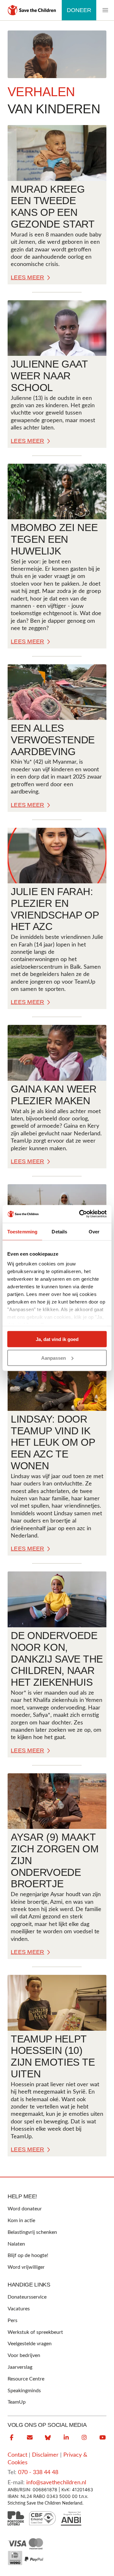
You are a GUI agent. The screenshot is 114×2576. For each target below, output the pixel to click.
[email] (30, 2438)
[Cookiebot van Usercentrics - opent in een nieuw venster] (80, 1214)
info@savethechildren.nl (56, 2483)
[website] (48, 2438)
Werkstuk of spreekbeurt (35, 2332)
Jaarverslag (20, 2367)
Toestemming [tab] (22, 1231)
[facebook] (11, 2438)
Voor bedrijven (24, 2355)
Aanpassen (54, 1358)
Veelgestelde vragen (30, 2344)
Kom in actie (21, 2221)
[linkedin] (66, 2438)
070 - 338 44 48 (38, 2473)
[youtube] (103, 2438)
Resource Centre (26, 2379)
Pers (13, 2320)
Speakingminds (24, 2391)
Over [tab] (94, 1231)
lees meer (28, 277)
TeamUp (17, 2402)
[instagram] (84, 2438)
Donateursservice (27, 2297)
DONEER (79, 10)
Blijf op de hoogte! (28, 2255)
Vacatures (19, 2309)
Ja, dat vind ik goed (57, 1339)
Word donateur (25, 2209)
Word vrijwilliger (26, 2267)
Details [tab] (59, 1231)
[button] (105, 10)
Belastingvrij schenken (32, 2232)
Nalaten (16, 2244)
